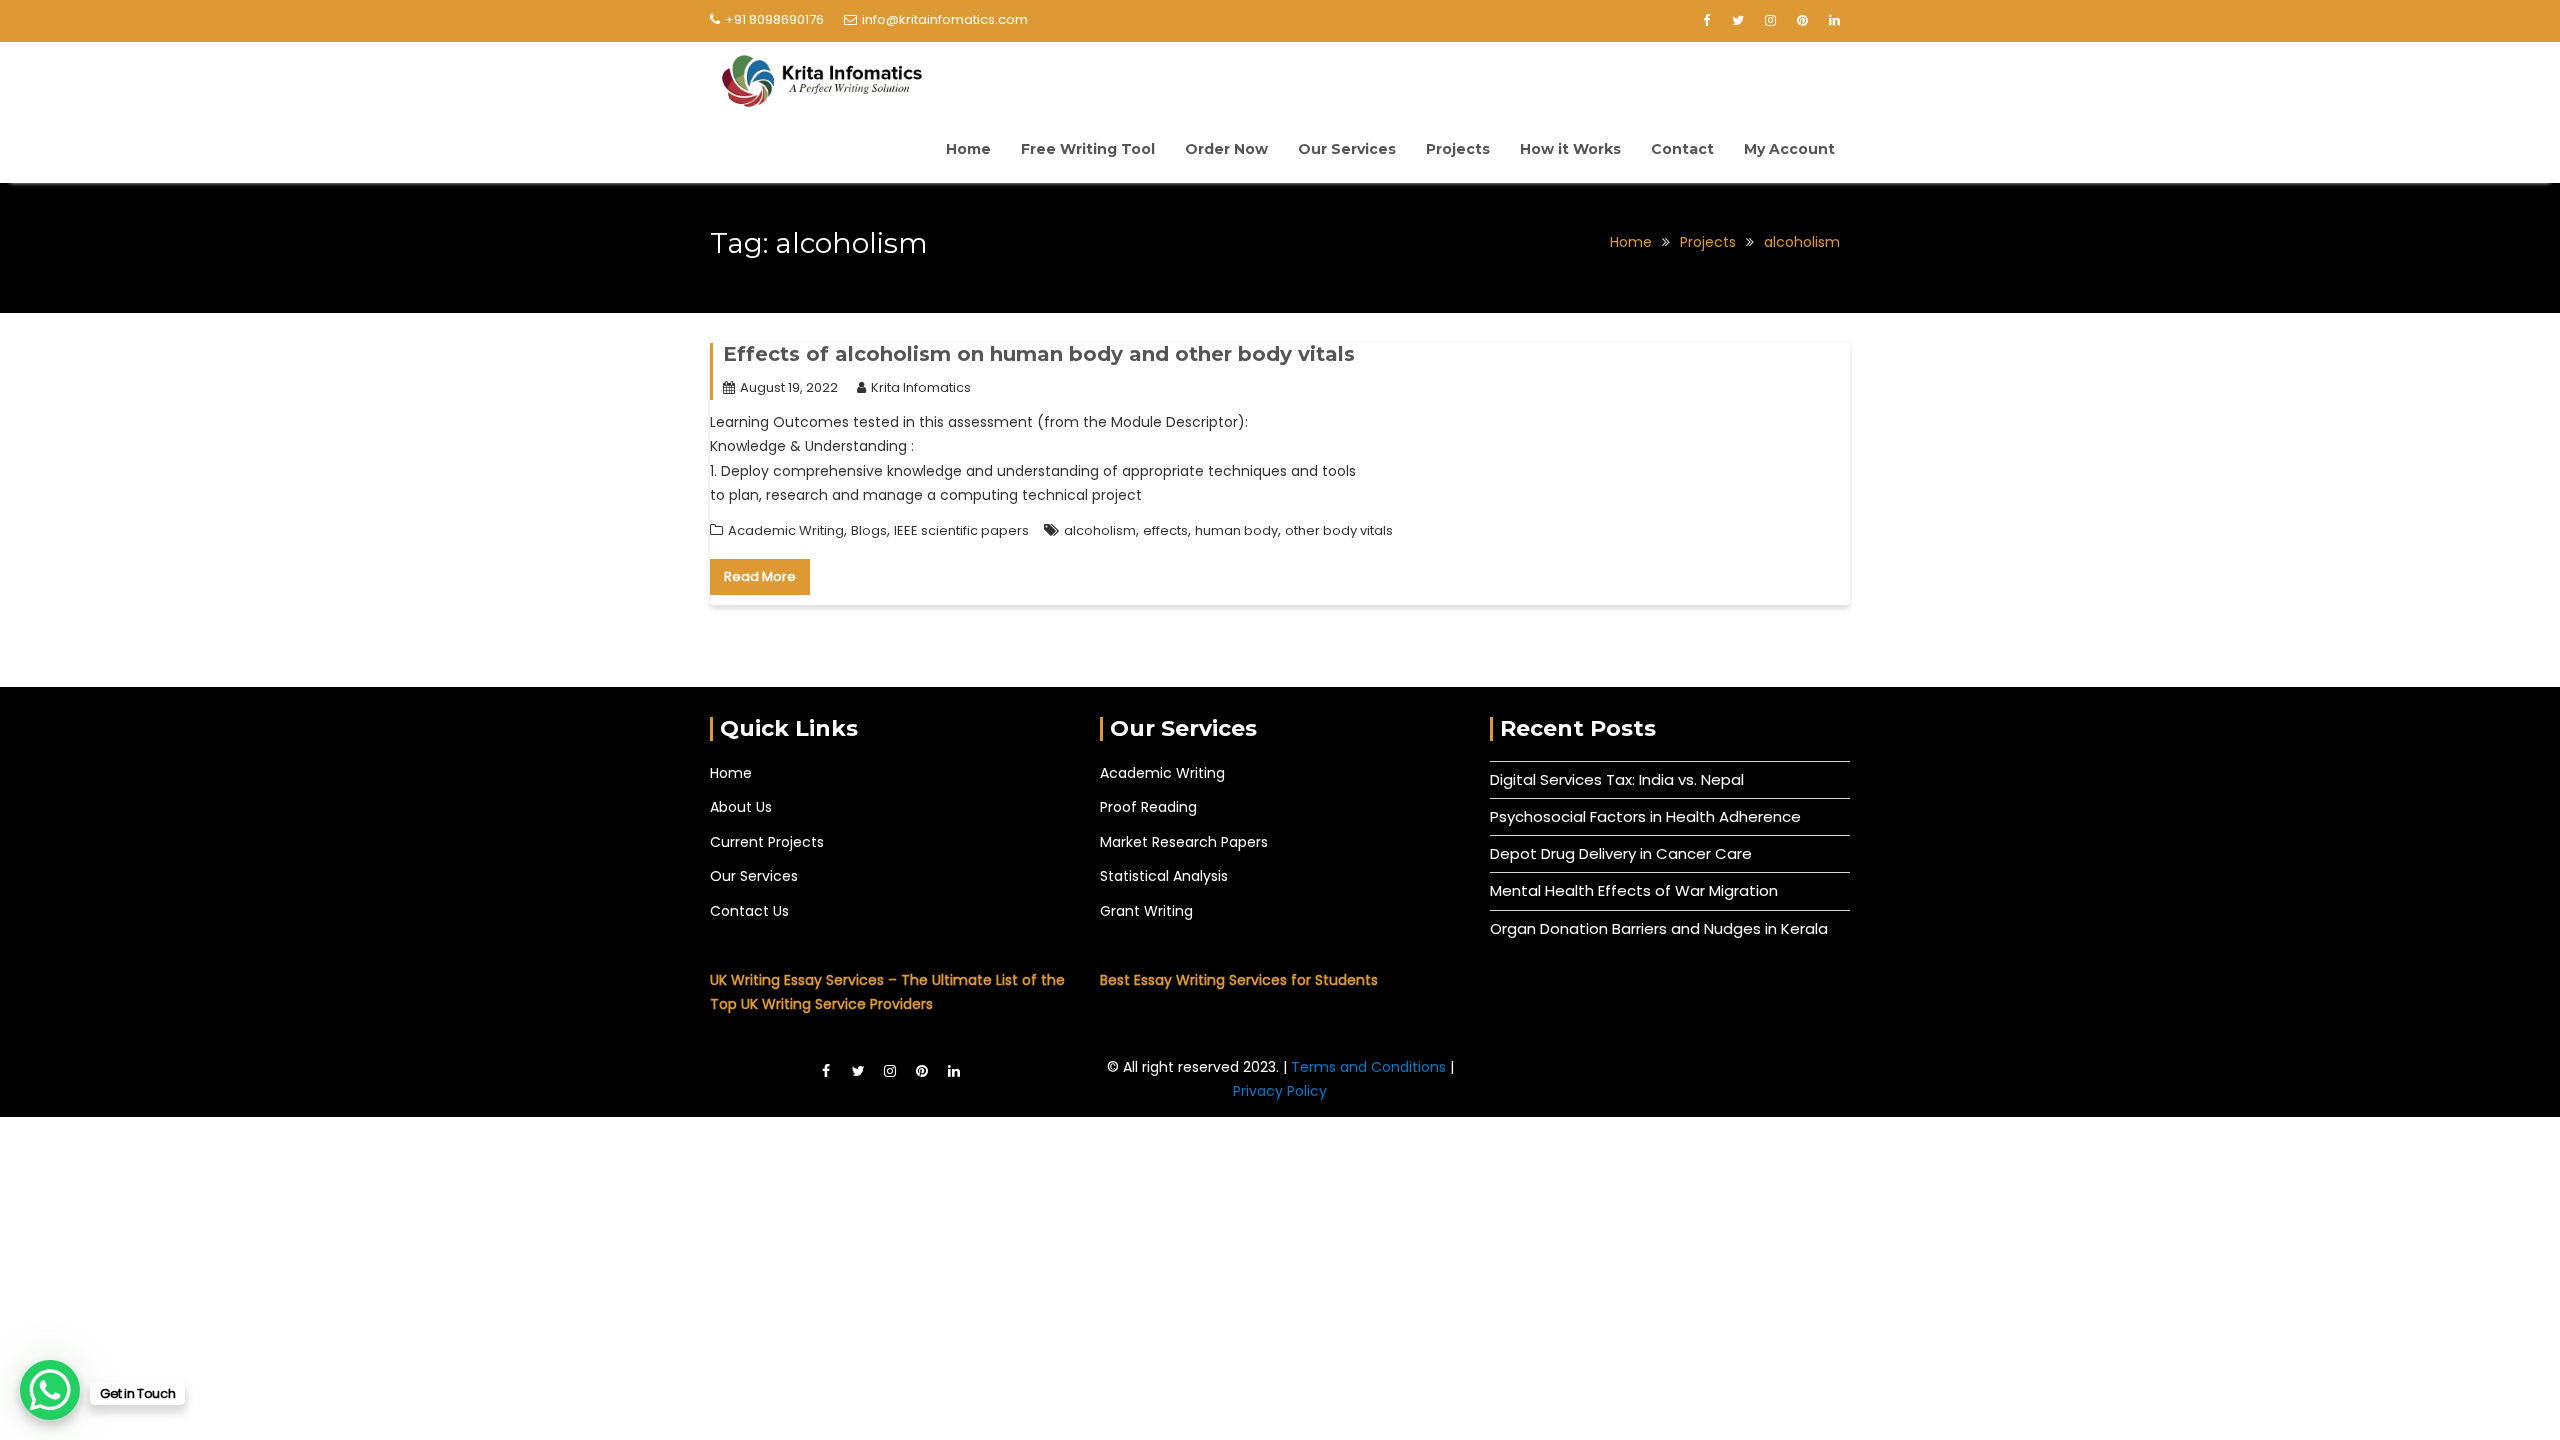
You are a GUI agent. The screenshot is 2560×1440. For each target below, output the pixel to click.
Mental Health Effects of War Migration (1634, 890)
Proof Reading (1148, 807)
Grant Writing (1146, 911)
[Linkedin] (1834, 21)
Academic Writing (786, 530)
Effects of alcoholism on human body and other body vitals (1039, 354)
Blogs (869, 530)
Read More (760, 576)
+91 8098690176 (774, 19)
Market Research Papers (1184, 842)
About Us (741, 807)
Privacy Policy (1280, 1091)
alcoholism (1100, 530)
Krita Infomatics (921, 387)
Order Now (1226, 149)
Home (968, 149)
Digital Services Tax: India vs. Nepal (1617, 779)
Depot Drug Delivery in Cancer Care (1621, 853)
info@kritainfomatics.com (945, 19)
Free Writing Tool (1088, 149)
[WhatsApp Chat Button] (50, 1390)
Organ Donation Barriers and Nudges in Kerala (1659, 928)
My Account (1789, 149)
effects (1165, 530)
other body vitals (1339, 530)
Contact (1682, 149)
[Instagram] (1770, 21)
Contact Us (749, 911)
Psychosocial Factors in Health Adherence (1645, 816)
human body (1236, 530)
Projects (1458, 149)
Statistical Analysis (1164, 876)
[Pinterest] (1802, 21)
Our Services (1347, 149)
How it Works (1570, 149)
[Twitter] (1738, 21)
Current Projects (767, 842)
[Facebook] (1706, 21)
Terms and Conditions (1370, 1067)
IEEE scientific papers (961, 530)
